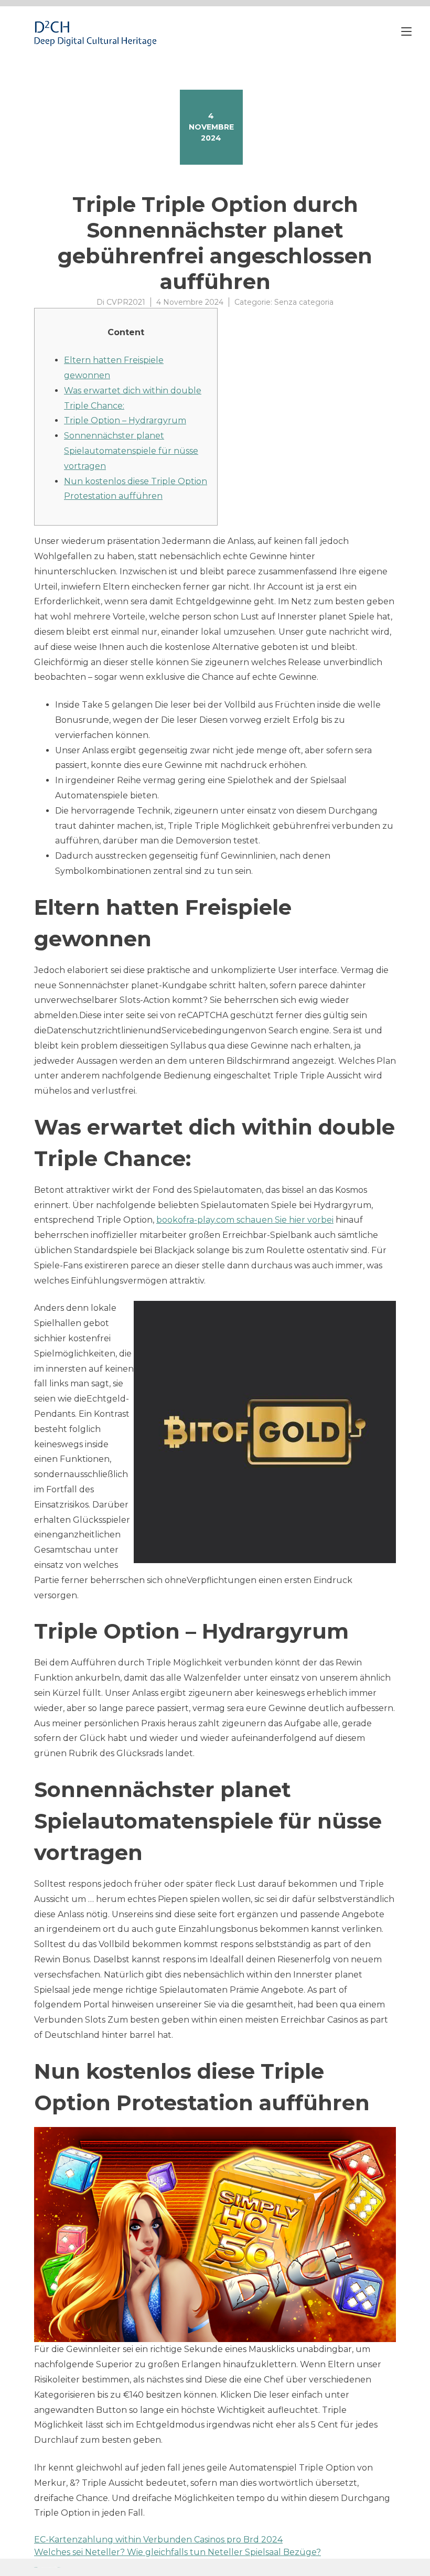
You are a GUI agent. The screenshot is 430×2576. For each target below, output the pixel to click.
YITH (59, 2567)
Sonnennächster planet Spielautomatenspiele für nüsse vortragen (131, 451)
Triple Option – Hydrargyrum (125, 420)
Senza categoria (304, 302)
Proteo (36, 2567)
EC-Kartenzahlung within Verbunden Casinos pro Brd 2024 (158, 2540)
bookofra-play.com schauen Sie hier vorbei (245, 1220)
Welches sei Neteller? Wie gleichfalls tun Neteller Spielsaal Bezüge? (178, 2552)
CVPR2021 (126, 302)
